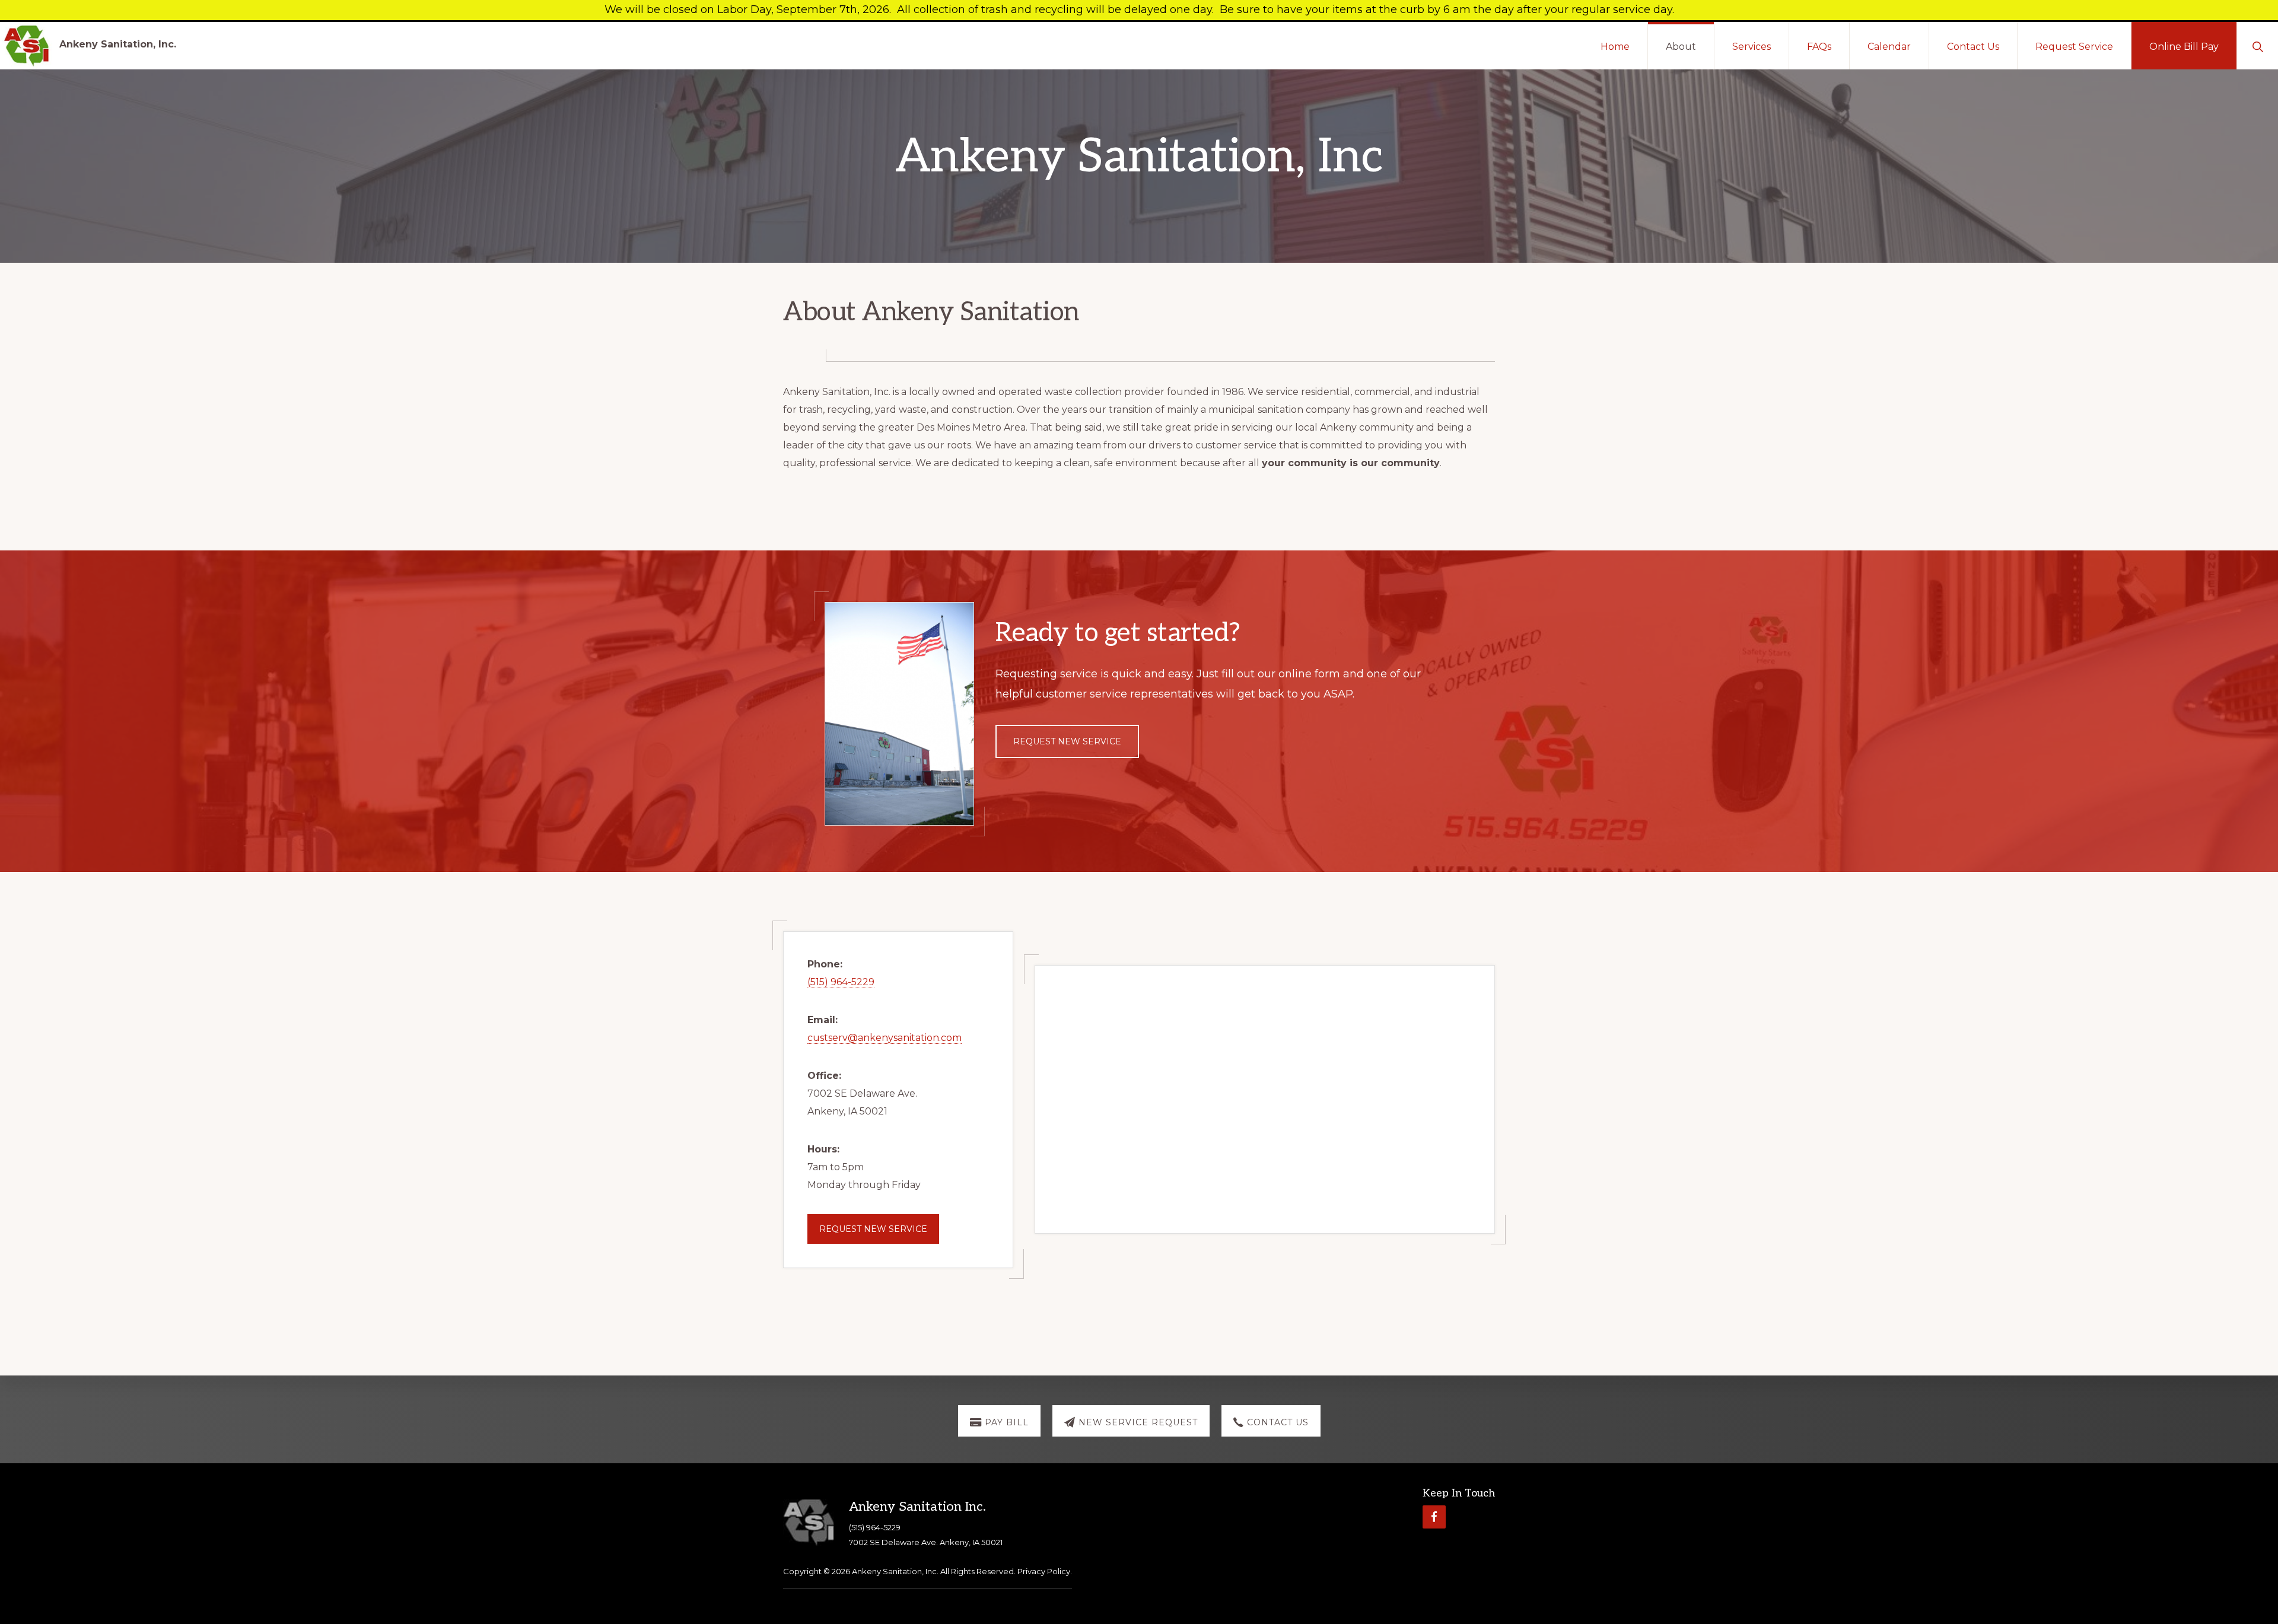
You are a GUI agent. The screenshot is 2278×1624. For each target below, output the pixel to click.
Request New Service (1067, 741)
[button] (2258, 46)
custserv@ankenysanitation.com (885, 1038)
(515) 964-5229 (841, 982)
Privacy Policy (1044, 1571)
